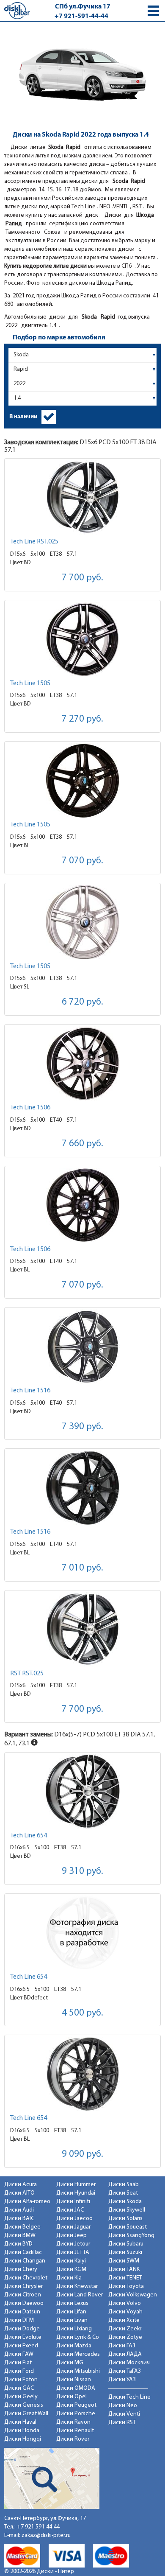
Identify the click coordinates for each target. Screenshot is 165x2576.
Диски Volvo (125, 2303)
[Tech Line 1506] (82, 1063)
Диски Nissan (74, 2380)
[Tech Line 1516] (82, 1346)
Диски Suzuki (125, 2253)
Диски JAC (70, 2210)
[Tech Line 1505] (82, 639)
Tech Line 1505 (30, 683)
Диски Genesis (24, 2405)
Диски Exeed (21, 2346)
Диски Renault (75, 2431)
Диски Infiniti (73, 2202)
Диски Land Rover (80, 2295)
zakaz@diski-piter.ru (46, 2535)
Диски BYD (18, 2244)
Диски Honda (22, 2431)
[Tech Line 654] (82, 1791)
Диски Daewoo (24, 2303)
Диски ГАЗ (122, 2346)
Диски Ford (19, 2371)
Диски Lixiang (74, 2329)
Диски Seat (123, 2193)
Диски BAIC (19, 2219)
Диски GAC (19, 2388)
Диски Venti (124, 2414)
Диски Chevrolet (26, 2278)
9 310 (82, 1872)
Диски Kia (69, 2278)
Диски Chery (21, 2269)
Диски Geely (21, 2397)
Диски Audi (19, 2210)
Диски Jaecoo (74, 2219)
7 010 (82, 1568)
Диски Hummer (76, 2185)
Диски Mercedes (78, 2354)
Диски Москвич (129, 2363)
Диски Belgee (22, 2227)
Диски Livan (72, 2320)
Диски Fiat (18, 2363)
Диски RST (122, 2423)
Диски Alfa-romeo (27, 2202)
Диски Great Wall (26, 2414)
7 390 (82, 1427)
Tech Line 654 (29, 1836)
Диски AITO (19, 2193)
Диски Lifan (71, 2312)
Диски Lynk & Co (78, 2337)
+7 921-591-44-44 (81, 17)
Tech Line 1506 (30, 1108)
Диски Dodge (22, 2329)
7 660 (82, 1144)
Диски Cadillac (23, 2253)
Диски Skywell (127, 2210)
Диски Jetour (73, 2244)
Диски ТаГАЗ (125, 2371)
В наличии (23, 417)
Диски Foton (21, 2380)
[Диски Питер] (17, 10)
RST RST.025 (27, 1674)
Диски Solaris (125, 2219)
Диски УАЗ (122, 2380)
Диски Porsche (76, 2414)
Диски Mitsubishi (78, 2371)
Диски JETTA (73, 2253)
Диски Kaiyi (71, 2261)
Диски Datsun (22, 2312)
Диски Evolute (23, 2337)
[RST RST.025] (82, 1629)
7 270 (82, 719)
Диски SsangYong (131, 2236)
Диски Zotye (125, 2337)
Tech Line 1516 (30, 1391)
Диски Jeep (71, 2236)
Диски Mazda (74, 2346)
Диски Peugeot (76, 2405)
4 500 (82, 2013)
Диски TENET (125, 2278)
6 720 (82, 1002)
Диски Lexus (72, 2303)
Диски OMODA (76, 2388)
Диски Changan (25, 2261)
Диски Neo (123, 2406)
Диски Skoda (125, 2202)
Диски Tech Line (129, 2397)
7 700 (82, 578)
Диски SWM (124, 2261)
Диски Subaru (126, 2244)
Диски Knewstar (77, 2286)
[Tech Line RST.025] (82, 497)
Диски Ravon (73, 2422)
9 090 (82, 2155)
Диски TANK (124, 2269)
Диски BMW (20, 2236)
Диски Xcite (124, 2320)
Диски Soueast (128, 2227)
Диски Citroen (23, 2295)
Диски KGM (71, 2269)
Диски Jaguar (73, 2227)
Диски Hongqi (23, 2439)
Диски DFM (19, 2320)
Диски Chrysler (23, 2286)
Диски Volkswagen (133, 2295)
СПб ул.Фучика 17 (83, 7)
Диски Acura (21, 2185)
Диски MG (70, 2363)
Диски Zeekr (125, 2329)
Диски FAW (19, 2354)
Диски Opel (71, 2397)
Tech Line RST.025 (34, 542)
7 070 (82, 861)
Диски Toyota (126, 2286)
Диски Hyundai (76, 2193)
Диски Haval (20, 2422)
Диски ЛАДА (125, 2354)
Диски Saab (124, 2185)
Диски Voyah (125, 2312)
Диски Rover (73, 2439)
